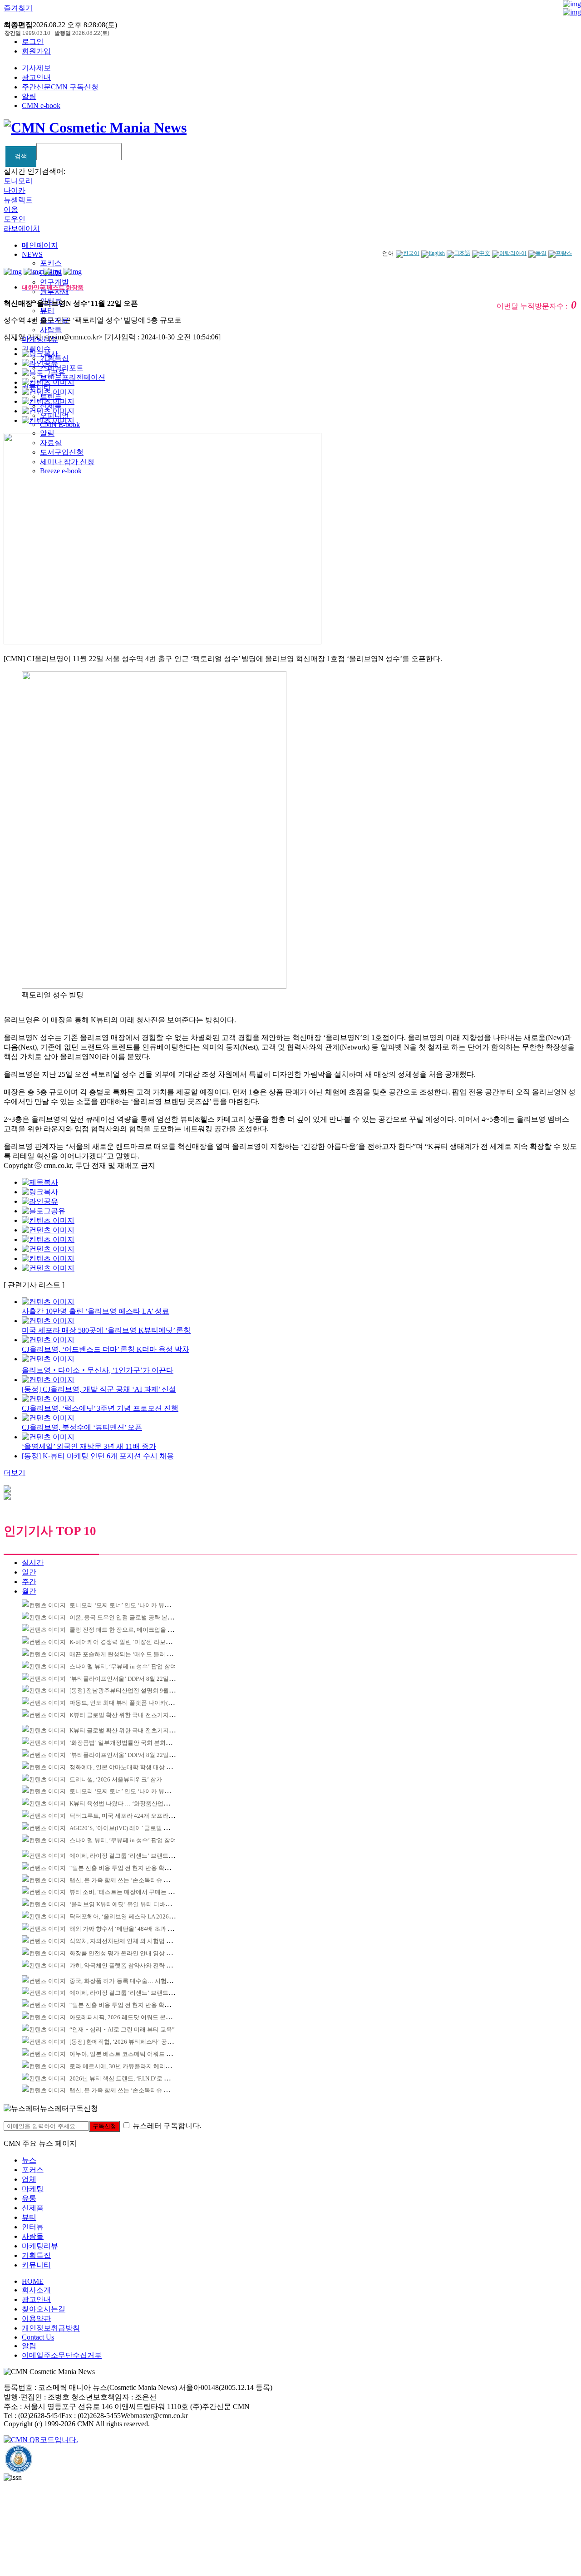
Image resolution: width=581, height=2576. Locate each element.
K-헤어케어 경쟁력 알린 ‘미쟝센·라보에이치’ (127, 1642)
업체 (29, 2179)
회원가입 (36, 51)
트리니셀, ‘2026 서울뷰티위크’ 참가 (116, 1779)
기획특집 (36, 2255)
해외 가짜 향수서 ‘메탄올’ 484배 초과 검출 (124, 1929)
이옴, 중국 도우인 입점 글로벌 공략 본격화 (124, 1617)
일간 (29, 1572)
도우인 (15, 219)
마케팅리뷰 (40, 2246)
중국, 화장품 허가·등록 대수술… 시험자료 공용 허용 (137, 1981)
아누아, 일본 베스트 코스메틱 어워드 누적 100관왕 (135, 2054)
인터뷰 (33, 2227)
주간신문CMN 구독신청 (60, 87)
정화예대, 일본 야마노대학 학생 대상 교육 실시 (130, 1767)
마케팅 (33, 2189)
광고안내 (36, 77)
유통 (29, 2198)
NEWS (32, 254)
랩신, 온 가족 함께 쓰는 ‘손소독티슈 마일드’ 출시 (133, 1880)
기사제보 (36, 68)
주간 (29, 1582)
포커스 (51, 263)
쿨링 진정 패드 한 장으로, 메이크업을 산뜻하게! (131, 1630)
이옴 (11, 209)
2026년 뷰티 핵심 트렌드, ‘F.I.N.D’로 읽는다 (126, 2078)
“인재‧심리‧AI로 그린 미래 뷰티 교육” (122, 2029)
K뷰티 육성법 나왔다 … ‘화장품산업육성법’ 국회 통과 (139, 1803)
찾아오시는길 (44, 2309)
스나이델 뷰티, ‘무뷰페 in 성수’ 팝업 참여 (123, 1666)
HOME (33, 2281)
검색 (21, 156)
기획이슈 (36, 349)
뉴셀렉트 (18, 200)
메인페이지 (40, 245)
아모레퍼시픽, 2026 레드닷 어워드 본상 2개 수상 (132, 2017)
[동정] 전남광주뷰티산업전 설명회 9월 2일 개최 (131, 1690)
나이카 (15, 190)
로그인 (33, 42)
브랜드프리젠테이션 (73, 377)
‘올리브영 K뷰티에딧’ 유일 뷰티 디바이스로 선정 (133, 1904)
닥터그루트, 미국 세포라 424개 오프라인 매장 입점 (135, 1816)
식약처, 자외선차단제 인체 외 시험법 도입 (124, 1941)
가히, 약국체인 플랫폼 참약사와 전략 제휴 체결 (130, 1965)
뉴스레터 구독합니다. (167, 2126)
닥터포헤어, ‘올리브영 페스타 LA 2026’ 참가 (126, 1916)
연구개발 (54, 282)
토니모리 (18, 181)
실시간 (33, 1563)
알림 (29, 96)
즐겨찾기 (18, 8)
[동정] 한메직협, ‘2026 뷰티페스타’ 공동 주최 (128, 2042)
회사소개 (36, 2290)
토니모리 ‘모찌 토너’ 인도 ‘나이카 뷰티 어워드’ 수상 (137, 1605)
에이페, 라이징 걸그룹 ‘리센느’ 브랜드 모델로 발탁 (135, 1856)
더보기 (15, 1473)
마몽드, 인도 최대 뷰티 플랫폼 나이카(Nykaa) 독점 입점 (141, 1703)
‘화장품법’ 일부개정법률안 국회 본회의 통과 (127, 1743)
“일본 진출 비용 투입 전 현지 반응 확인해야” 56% (133, 1868)
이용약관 (36, 2318)
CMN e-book (41, 105)
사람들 (51, 330)
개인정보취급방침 (51, 2328)
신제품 (33, 2208)
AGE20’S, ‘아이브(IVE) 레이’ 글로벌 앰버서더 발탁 (135, 1828)
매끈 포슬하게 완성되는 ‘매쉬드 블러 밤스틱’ (128, 1654)
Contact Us (38, 2337)
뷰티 (47, 311)
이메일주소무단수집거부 (62, 2355)
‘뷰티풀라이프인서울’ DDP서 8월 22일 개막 (126, 1679)
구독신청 (104, 2126)
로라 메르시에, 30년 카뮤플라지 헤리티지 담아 (130, 2066)
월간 (29, 1591)
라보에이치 (22, 228)
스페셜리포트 (62, 368)
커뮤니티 (36, 2265)
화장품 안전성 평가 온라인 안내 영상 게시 (124, 1953)
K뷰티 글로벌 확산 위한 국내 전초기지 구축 (126, 1715)
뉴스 (29, 2160)
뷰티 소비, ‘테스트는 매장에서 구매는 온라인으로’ (134, 1892)
